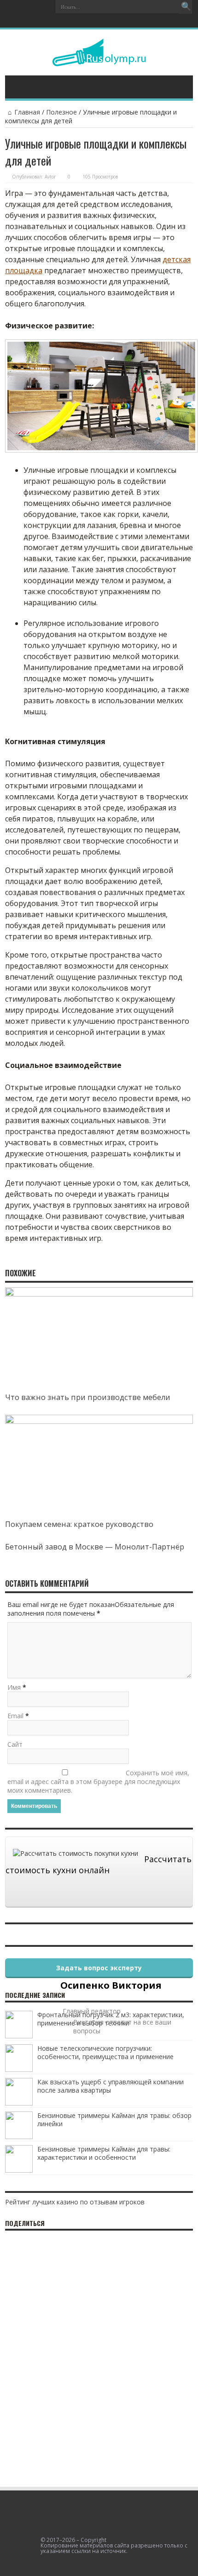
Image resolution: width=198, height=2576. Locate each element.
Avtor (50, 177)
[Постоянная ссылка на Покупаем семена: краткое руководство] (99, 1421)
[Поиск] (186, 7)
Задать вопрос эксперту (99, 1968)
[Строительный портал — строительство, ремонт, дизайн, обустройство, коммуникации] (99, 59)
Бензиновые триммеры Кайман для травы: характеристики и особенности (104, 2153)
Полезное (61, 112)
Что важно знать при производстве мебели (88, 1397)
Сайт (15, 1744)
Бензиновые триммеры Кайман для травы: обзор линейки (114, 2120)
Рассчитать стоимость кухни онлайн (99, 1865)
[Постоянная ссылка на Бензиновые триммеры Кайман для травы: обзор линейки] (19, 2137)
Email (15, 1716)
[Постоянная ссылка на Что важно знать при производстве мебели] (99, 1294)
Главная (27, 112)
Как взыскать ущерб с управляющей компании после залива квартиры (111, 2086)
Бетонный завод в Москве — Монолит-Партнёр (95, 1547)
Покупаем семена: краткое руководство (79, 1524)
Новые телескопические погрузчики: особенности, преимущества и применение (105, 2052)
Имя (14, 1687)
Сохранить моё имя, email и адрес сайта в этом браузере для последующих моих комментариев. (98, 1781)
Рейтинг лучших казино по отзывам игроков (75, 2202)
